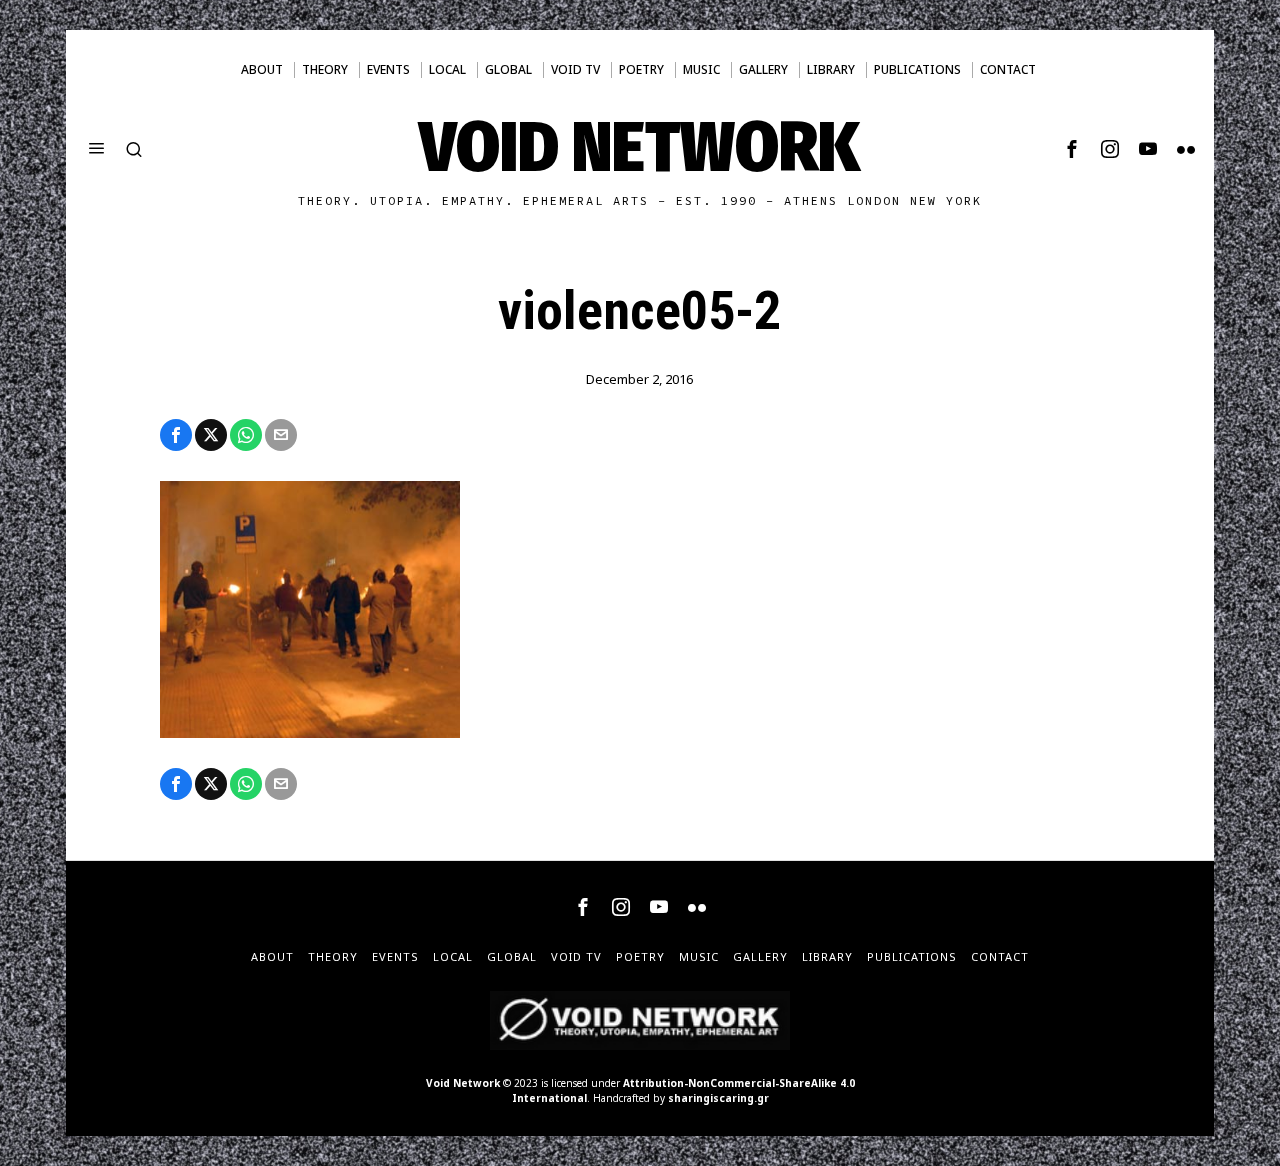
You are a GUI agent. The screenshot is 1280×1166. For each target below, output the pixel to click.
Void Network (463, 1083)
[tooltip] (1072, 149)
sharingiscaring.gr (718, 1098)
